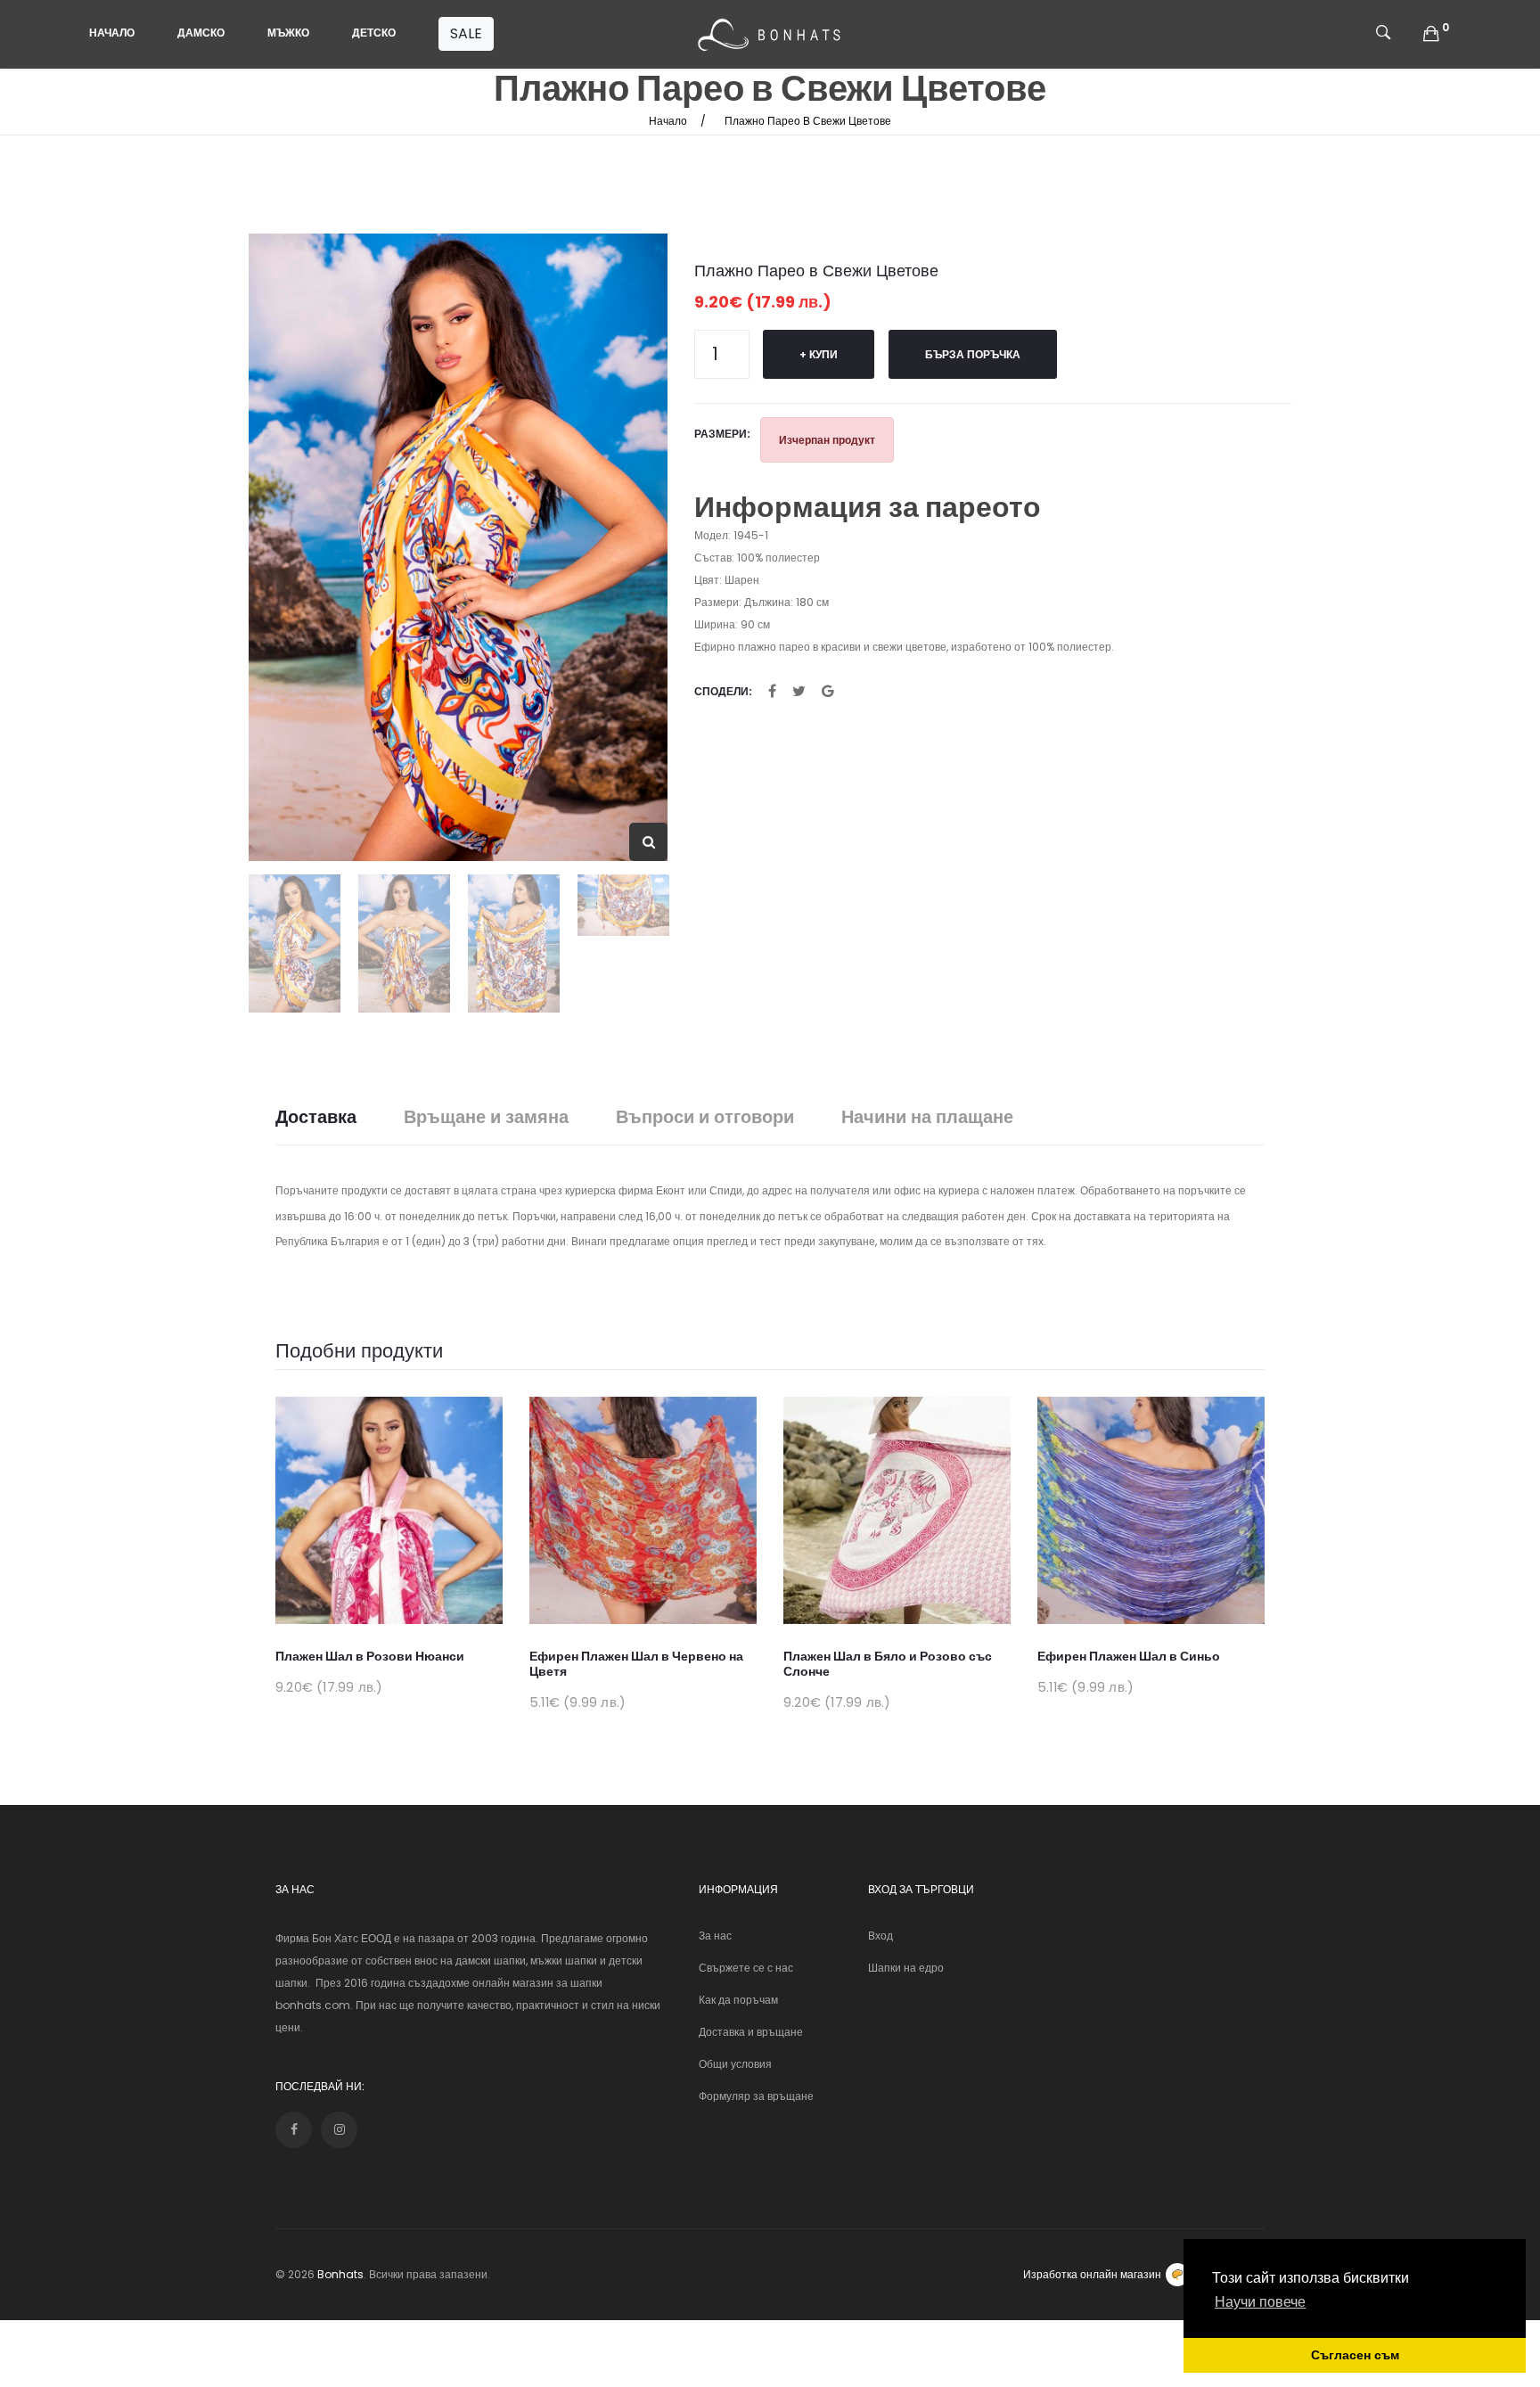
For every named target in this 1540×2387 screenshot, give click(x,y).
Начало (112, 33)
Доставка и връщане (751, 2032)
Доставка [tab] (316, 1117)
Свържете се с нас (746, 1968)
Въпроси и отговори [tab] (705, 1117)
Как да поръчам (738, 2000)
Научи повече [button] (1260, 2302)
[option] (458, 547)
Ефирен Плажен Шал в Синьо (1129, 1656)
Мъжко (288, 33)
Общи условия (735, 2064)
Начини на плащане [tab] (927, 1117)
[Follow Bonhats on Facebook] (294, 2130)
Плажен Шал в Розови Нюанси (370, 1656)
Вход (881, 1936)
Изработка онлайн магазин (1092, 2274)
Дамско (201, 33)
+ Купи (819, 354)
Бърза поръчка (973, 354)
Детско (374, 33)
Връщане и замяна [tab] (486, 1117)
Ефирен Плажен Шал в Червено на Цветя (636, 1664)
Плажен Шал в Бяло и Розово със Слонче (888, 1664)
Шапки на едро (906, 1968)
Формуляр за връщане (756, 2096)
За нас (715, 1936)
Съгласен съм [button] (1355, 2355)
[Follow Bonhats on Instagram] (339, 2130)
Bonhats (340, 2274)
